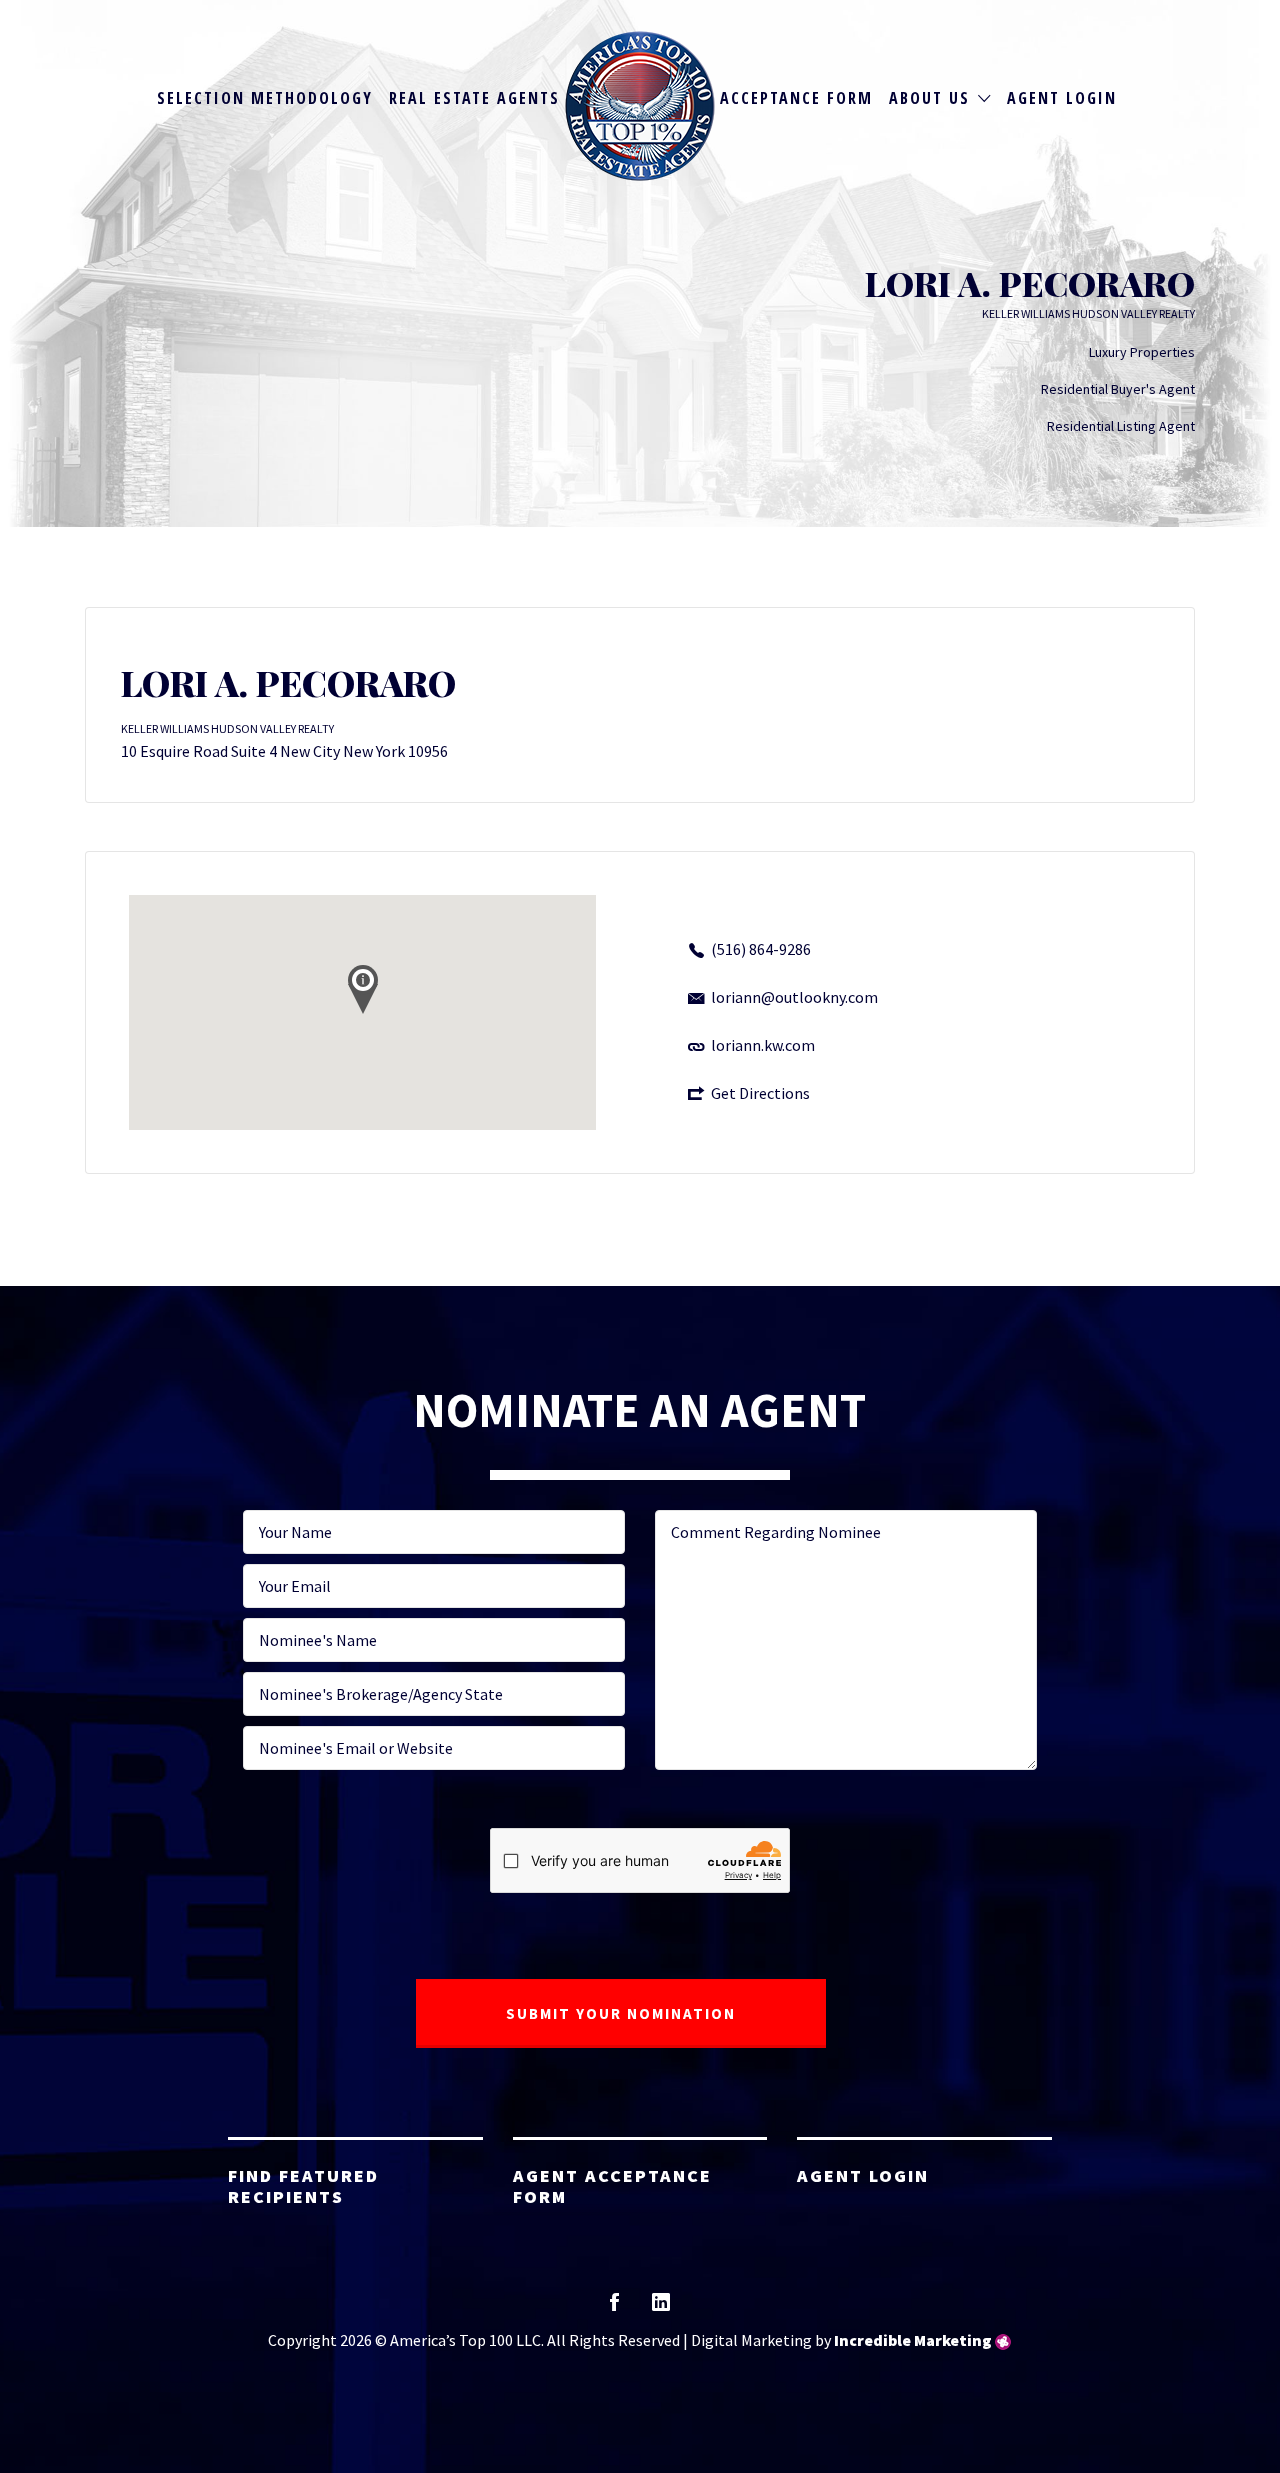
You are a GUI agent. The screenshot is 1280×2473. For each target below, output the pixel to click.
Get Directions (760, 1093)
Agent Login (1062, 98)
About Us (929, 98)
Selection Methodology (265, 98)
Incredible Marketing (913, 2340)
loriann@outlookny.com (794, 997)
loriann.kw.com (763, 1045)
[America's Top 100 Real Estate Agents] (640, 106)
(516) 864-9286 (761, 949)
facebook (614, 2308)
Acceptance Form (796, 98)
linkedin (661, 2308)
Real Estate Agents (474, 98)
